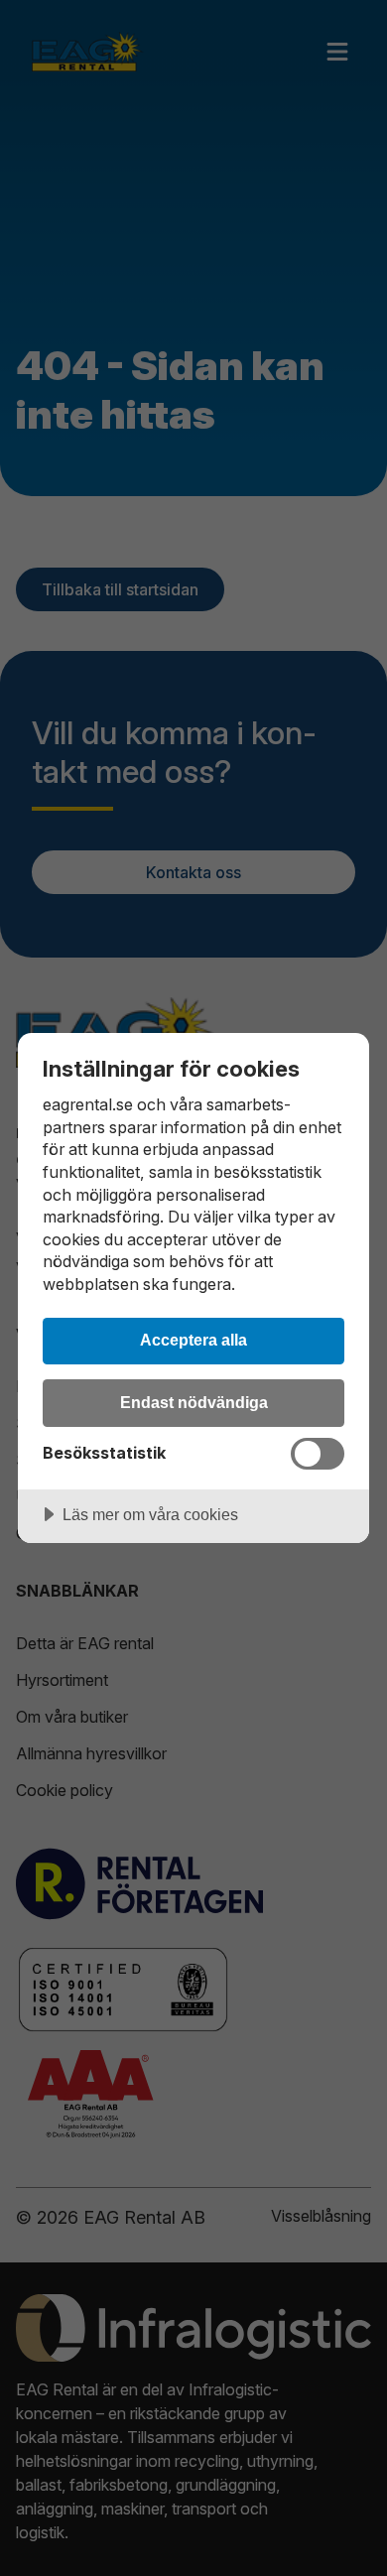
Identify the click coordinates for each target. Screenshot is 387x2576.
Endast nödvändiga (194, 1402)
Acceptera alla (193, 1340)
